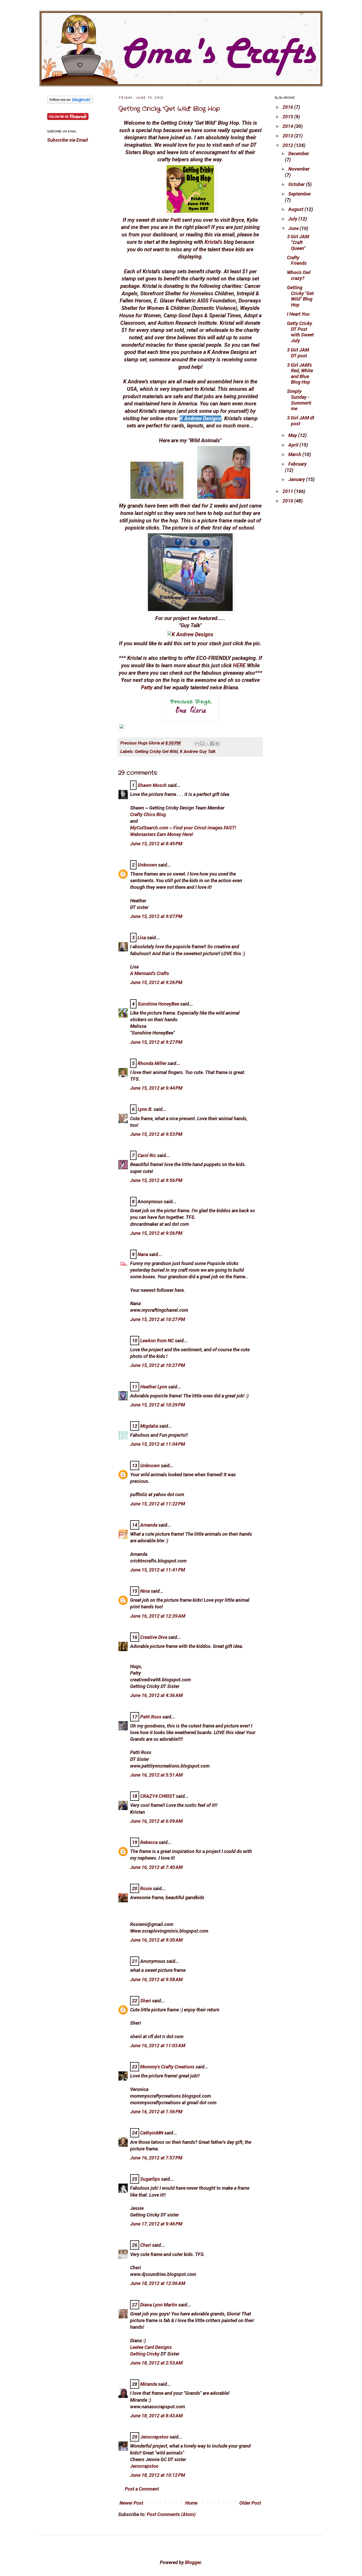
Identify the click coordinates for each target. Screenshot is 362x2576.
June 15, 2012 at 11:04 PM (158, 1444)
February (297, 464)
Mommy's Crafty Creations (167, 2067)
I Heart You (298, 314)
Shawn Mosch (152, 785)
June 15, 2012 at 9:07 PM (156, 916)
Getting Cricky (145, 2354)
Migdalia (149, 1426)
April (294, 445)
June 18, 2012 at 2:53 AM (156, 2363)
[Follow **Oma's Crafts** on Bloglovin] (70, 102)
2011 (288, 491)
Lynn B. (145, 1109)
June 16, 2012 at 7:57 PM (156, 2158)
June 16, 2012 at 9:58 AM (156, 1979)
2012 (288, 145)
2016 (288, 107)
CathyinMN (152, 2133)
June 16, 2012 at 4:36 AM (156, 1695)
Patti (176, 220)
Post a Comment (142, 2489)
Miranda (149, 2384)
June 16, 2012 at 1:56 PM (156, 2112)
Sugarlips (150, 2179)
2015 (288, 117)
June (294, 228)
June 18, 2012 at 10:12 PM (158, 2475)
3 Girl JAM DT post (298, 353)
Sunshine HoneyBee (158, 1004)
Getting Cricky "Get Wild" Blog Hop (169, 109)
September (300, 194)
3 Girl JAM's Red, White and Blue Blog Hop (300, 374)
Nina (145, 1591)
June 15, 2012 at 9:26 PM (156, 982)
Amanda (149, 1525)
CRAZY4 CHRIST (158, 1796)
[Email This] (197, 743)
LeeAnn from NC (157, 1341)
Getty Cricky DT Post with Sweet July (300, 332)
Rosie (146, 1888)
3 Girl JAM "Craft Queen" (298, 242)
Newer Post (131, 2503)
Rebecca (149, 1842)
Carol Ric (147, 1155)
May (293, 435)
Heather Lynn (154, 1387)
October (297, 184)
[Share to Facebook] (212, 743)
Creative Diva (154, 1637)
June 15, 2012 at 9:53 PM (156, 1134)
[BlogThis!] (202, 743)
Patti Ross (151, 1717)
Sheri (146, 2001)
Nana (143, 1254)
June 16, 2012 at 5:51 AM (156, 1775)
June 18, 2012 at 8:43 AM (156, 2416)
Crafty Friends (297, 260)
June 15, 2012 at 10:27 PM (158, 1319)
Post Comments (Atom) (171, 2514)
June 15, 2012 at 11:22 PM (158, 1504)
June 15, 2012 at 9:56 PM (156, 1180)
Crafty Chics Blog (148, 814)
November (299, 169)
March (295, 454)
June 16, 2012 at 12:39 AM (158, 1616)
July (293, 219)
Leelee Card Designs (151, 2347)
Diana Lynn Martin (159, 2305)
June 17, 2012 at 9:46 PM (156, 2224)
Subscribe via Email (68, 140)
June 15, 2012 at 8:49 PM (156, 844)
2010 (288, 501)
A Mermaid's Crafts (150, 973)
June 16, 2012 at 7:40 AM (156, 1867)
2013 (288, 136)
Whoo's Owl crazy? (299, 275)
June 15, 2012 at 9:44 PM (156, 1088)
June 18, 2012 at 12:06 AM (158, 2283)
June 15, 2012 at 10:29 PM (158, 1405)
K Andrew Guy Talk (198, 752)
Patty (147, 688)
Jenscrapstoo (154, 2437)
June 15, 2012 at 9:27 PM (156, 1042)
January (297, 479)
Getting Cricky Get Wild (156, 752)
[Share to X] (207, 743)
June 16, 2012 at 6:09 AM (156, 1821)
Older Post (250, 2503)
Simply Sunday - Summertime (299, 400)
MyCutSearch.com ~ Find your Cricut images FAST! (183, 828)
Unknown (147, 865)
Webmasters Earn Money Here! (162, 834)
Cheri (146, 2245)
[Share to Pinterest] (217, 743)
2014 (288, 126)
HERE (239, 666)
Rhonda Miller (152, 1063)
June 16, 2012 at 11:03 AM (158, 2045)
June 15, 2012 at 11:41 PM (158, 1570)
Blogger (193, 2562)
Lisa (142, 938)
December (299, 153)
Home (191, 2503)
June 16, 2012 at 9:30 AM (156, 1940)
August (296, 209)
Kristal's (213, 242)
